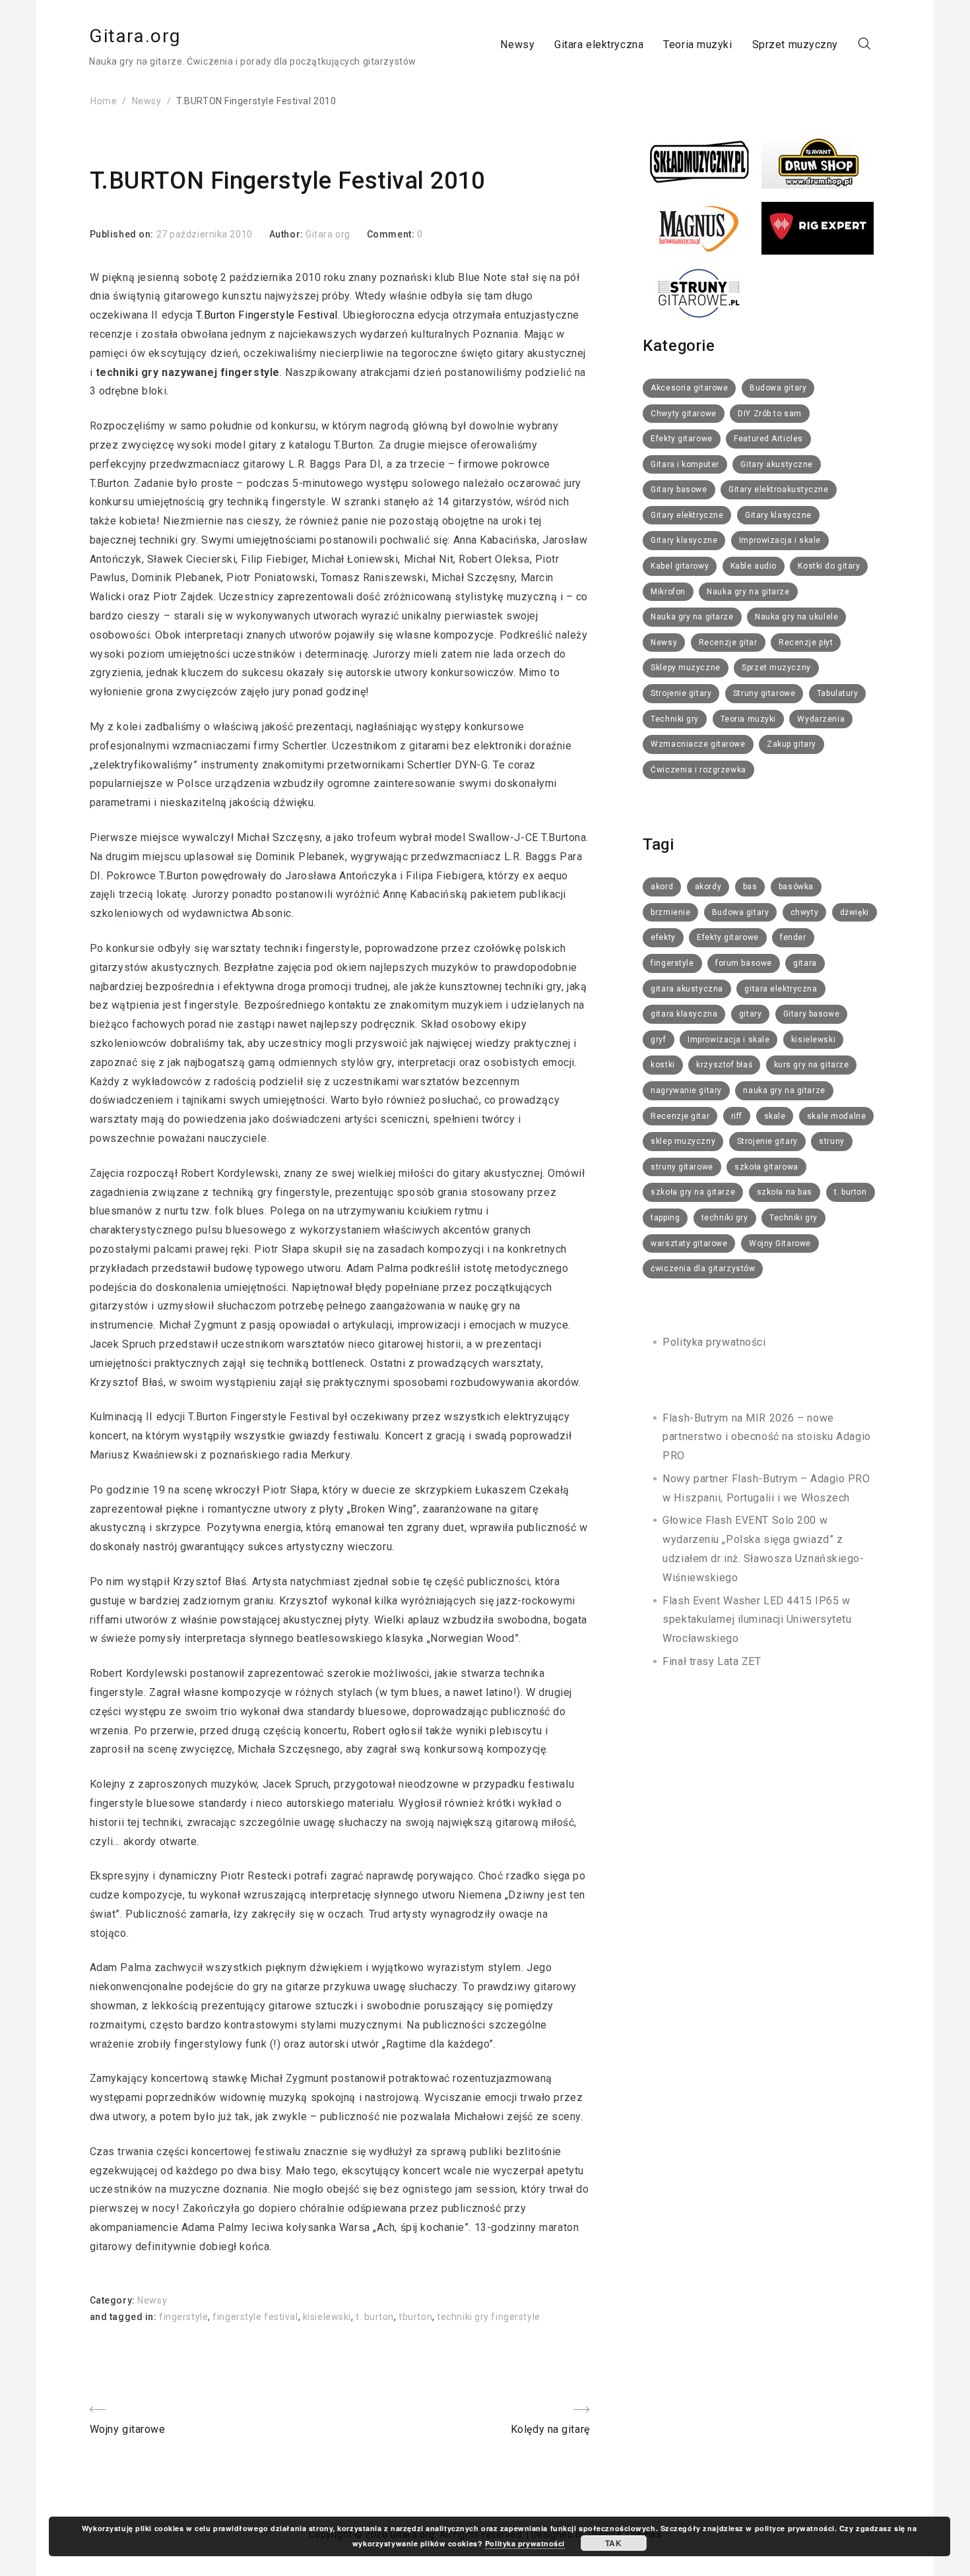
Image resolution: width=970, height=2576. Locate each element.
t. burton (375, 2317)
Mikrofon (668, 592)
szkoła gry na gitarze (693, 1192)
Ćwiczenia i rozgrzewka (698, 770)
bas (750, 887)
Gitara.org (135, 36)
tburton (415, 2317)
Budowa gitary (778, 388)
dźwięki (855, 912)
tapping (665, 1218)
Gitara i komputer (685, 464)
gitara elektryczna (781, 989)
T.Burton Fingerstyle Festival (267, 315)
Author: (287, 234)
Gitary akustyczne (777, 464)
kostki (663, 1065)
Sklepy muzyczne (685, 668)
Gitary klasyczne (778, 515)
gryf (658, 1040)
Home (104, 101)
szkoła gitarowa (766, 1167)
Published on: (123, 234)
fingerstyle (183, 2317)
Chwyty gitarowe (683, 414)
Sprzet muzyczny (795, 44)
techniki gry (725, 1218)
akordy (708, 887)
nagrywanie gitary (686, 1090)
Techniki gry (675, 719)
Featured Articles (768, 439)
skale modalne (836, 1116)
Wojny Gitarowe (780, 1243)
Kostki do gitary (829, 566)
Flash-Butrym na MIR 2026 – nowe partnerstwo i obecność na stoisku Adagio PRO (766, 1437)
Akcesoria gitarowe (689, 388)
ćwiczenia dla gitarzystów (703, 1269)
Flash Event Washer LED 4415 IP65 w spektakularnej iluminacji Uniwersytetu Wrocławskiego (757, 1620)
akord (662, 887)
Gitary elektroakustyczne (778, 489)
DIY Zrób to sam (769, 414)
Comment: (392, 234)
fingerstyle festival (255, 2317)
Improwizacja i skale (780, 540)
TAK (613, 2543)
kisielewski (327, 2317)
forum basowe (744, 963)
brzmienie (670, 912)
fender (793, 937)
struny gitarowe (682, 1167)
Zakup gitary (792, 744)
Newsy (517, 44)
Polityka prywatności (714, 1342)
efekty (663, 937)
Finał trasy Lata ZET (712, 1661)
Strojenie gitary (681, 693)
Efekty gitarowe (681, 439)
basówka (796, 887)
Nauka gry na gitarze (748, 592)
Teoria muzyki (697, 44)
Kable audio (754, 566)
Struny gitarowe (764, 693)
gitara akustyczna (687, 989)
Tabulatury (838, 693)
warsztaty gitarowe (689, 1243)
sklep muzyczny (683, 1141)
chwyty (804, 912)
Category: (114, 2300)
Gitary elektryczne (687, 515)
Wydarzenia (821, 719)
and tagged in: (124, 2317)
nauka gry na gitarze (784, 1090)
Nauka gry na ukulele (796, 617)
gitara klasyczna (684, 1014)
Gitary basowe (679, 489)
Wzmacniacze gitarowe (698, 744)
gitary (750, 1014)
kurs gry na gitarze (812, 1065)
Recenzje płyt (806, 643)
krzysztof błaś (724, 1065)
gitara (805, 963)
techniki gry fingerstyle (488, 2317)
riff (737, 1116)
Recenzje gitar (728, 643)
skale (775, 1116)
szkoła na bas (785, 1192)
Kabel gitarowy (680, 566)
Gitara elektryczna (599, 44)
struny (831, 1141)
